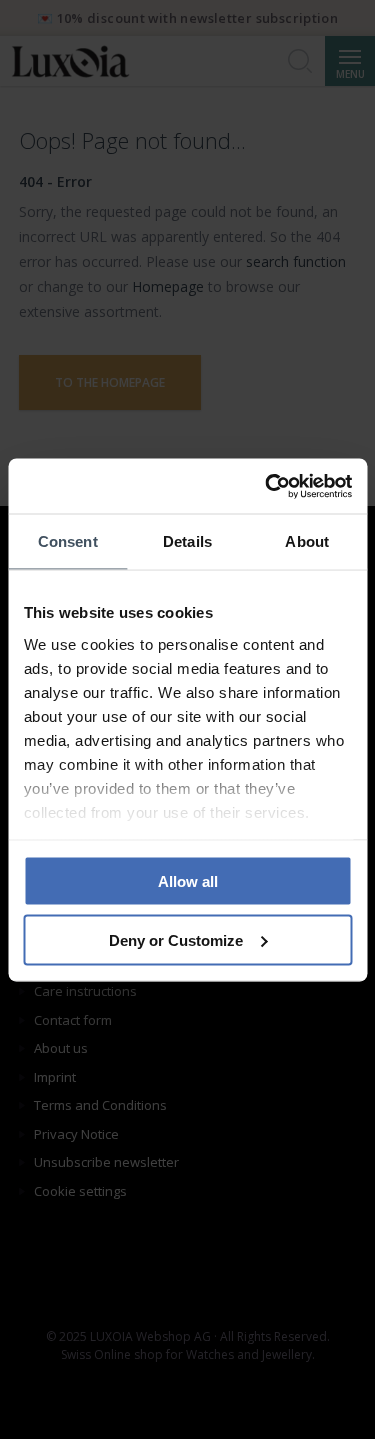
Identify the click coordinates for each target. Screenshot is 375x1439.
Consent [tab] (68, 541)
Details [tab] (187, 541)
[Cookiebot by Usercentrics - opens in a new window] (267, 486)
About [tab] (307, 541)
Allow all (188, 881)
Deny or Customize (176, 939)
